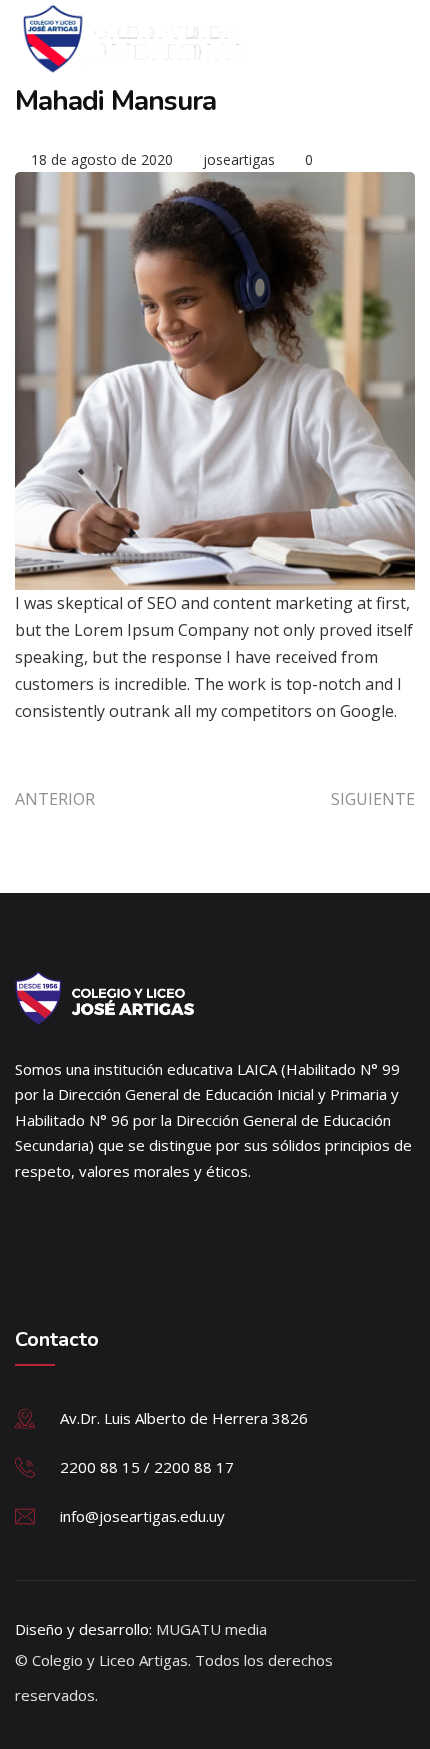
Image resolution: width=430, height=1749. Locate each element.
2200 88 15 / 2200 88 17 (147, 1467)
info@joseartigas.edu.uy (142, 1516)
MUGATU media (211, 1629)
